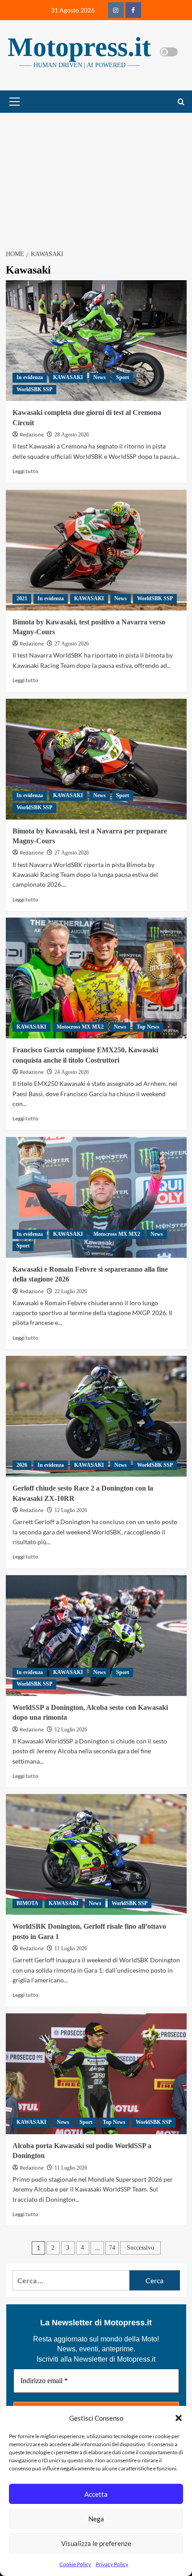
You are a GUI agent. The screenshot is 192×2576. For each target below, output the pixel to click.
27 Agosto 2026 (72, 644)
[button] (179, 2418)
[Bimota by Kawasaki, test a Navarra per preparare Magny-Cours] (96, 759)
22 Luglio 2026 (71, 1291)
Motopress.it (79, 47)
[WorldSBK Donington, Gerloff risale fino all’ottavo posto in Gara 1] (96, 1854)
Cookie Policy (75, 2564)
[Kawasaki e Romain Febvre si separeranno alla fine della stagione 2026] (96, 1197)
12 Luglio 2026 (71, 1510)
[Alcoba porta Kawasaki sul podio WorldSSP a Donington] (96, 2074)
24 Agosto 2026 (72, 1072)
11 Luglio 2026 (71, 1948)
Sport (123, 377)
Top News (148, 1027)
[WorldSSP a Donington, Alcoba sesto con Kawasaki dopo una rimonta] (96, 1636)
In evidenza (30, 377)
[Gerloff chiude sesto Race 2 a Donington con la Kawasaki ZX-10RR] (96, 1416)
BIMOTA (27, 1903)
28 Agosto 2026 (72, 435)
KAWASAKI (68, 377)
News (100, 377)
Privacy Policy (112, 2564)
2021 (22, 598)
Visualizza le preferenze (96, 2543)
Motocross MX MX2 (80, 1027)
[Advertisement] (96, 176)
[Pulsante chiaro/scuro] (169, 52)
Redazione (32, 435)
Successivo (140, 2248)
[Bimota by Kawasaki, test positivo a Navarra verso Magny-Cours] (96, 550)
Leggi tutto (25, 471)
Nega (96, 2519)
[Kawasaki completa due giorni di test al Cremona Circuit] (96, 341)
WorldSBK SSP (34, 389)
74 (112, 2248)
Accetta (96, 2494)
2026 (22, 1465)
